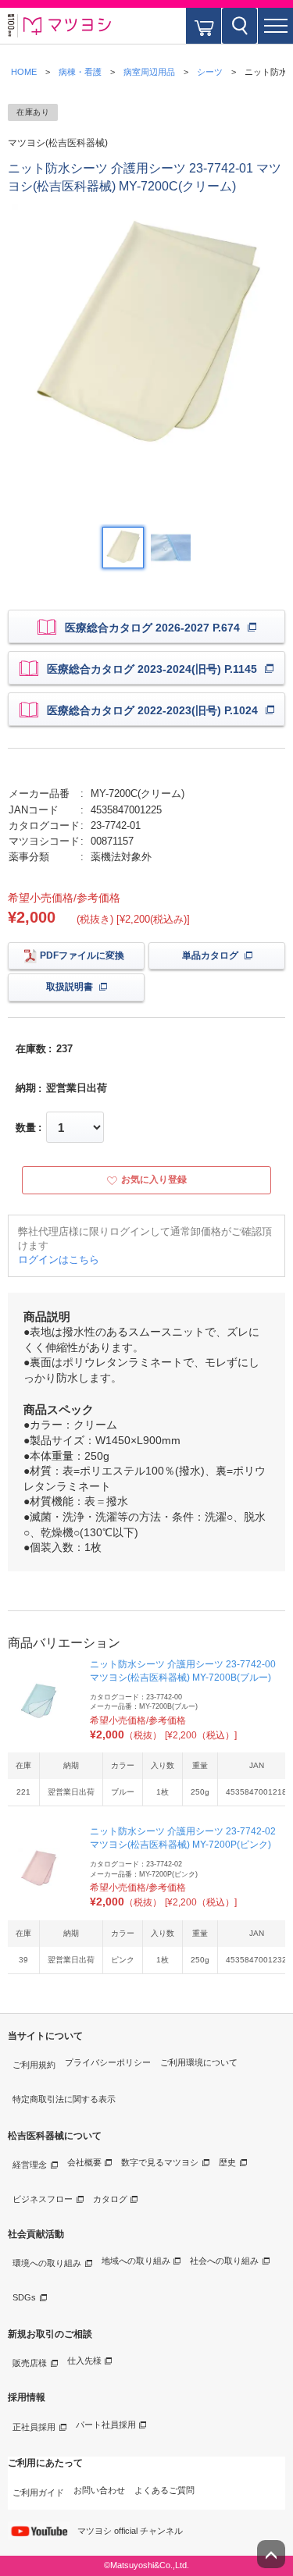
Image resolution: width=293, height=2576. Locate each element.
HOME (24, 72)
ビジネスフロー (43, 2199)
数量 (26, 1128)
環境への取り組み (47, 2263)
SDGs (24, 2297)
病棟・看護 (80, 72)
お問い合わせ (99, 2490)
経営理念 (30, 2165)
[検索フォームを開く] (239, 26)
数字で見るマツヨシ (160, 2162)
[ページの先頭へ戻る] (271, 2554)
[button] (275, 26)
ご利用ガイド (38, 2492)
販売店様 (30, 2363)
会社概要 (84, 2162)
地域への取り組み (136, 2261)
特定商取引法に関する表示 (64, 2099)
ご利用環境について (199, 2062)
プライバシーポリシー (108, 2062)
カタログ (110, 2199)
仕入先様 (84, 2361)
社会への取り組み (224, 2261)
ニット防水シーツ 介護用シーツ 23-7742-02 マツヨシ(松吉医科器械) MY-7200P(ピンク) (183, 1838)
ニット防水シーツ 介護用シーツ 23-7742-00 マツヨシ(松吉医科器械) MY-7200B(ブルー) (183, 1671)
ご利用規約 (34, 2065)
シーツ (210, 72)
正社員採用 (34, 2427)
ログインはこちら (59, 1260)
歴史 (227, 2162)
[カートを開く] (204, 26)
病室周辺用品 (149, 72)
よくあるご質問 (164, 2490)
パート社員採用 (106, 2425)
